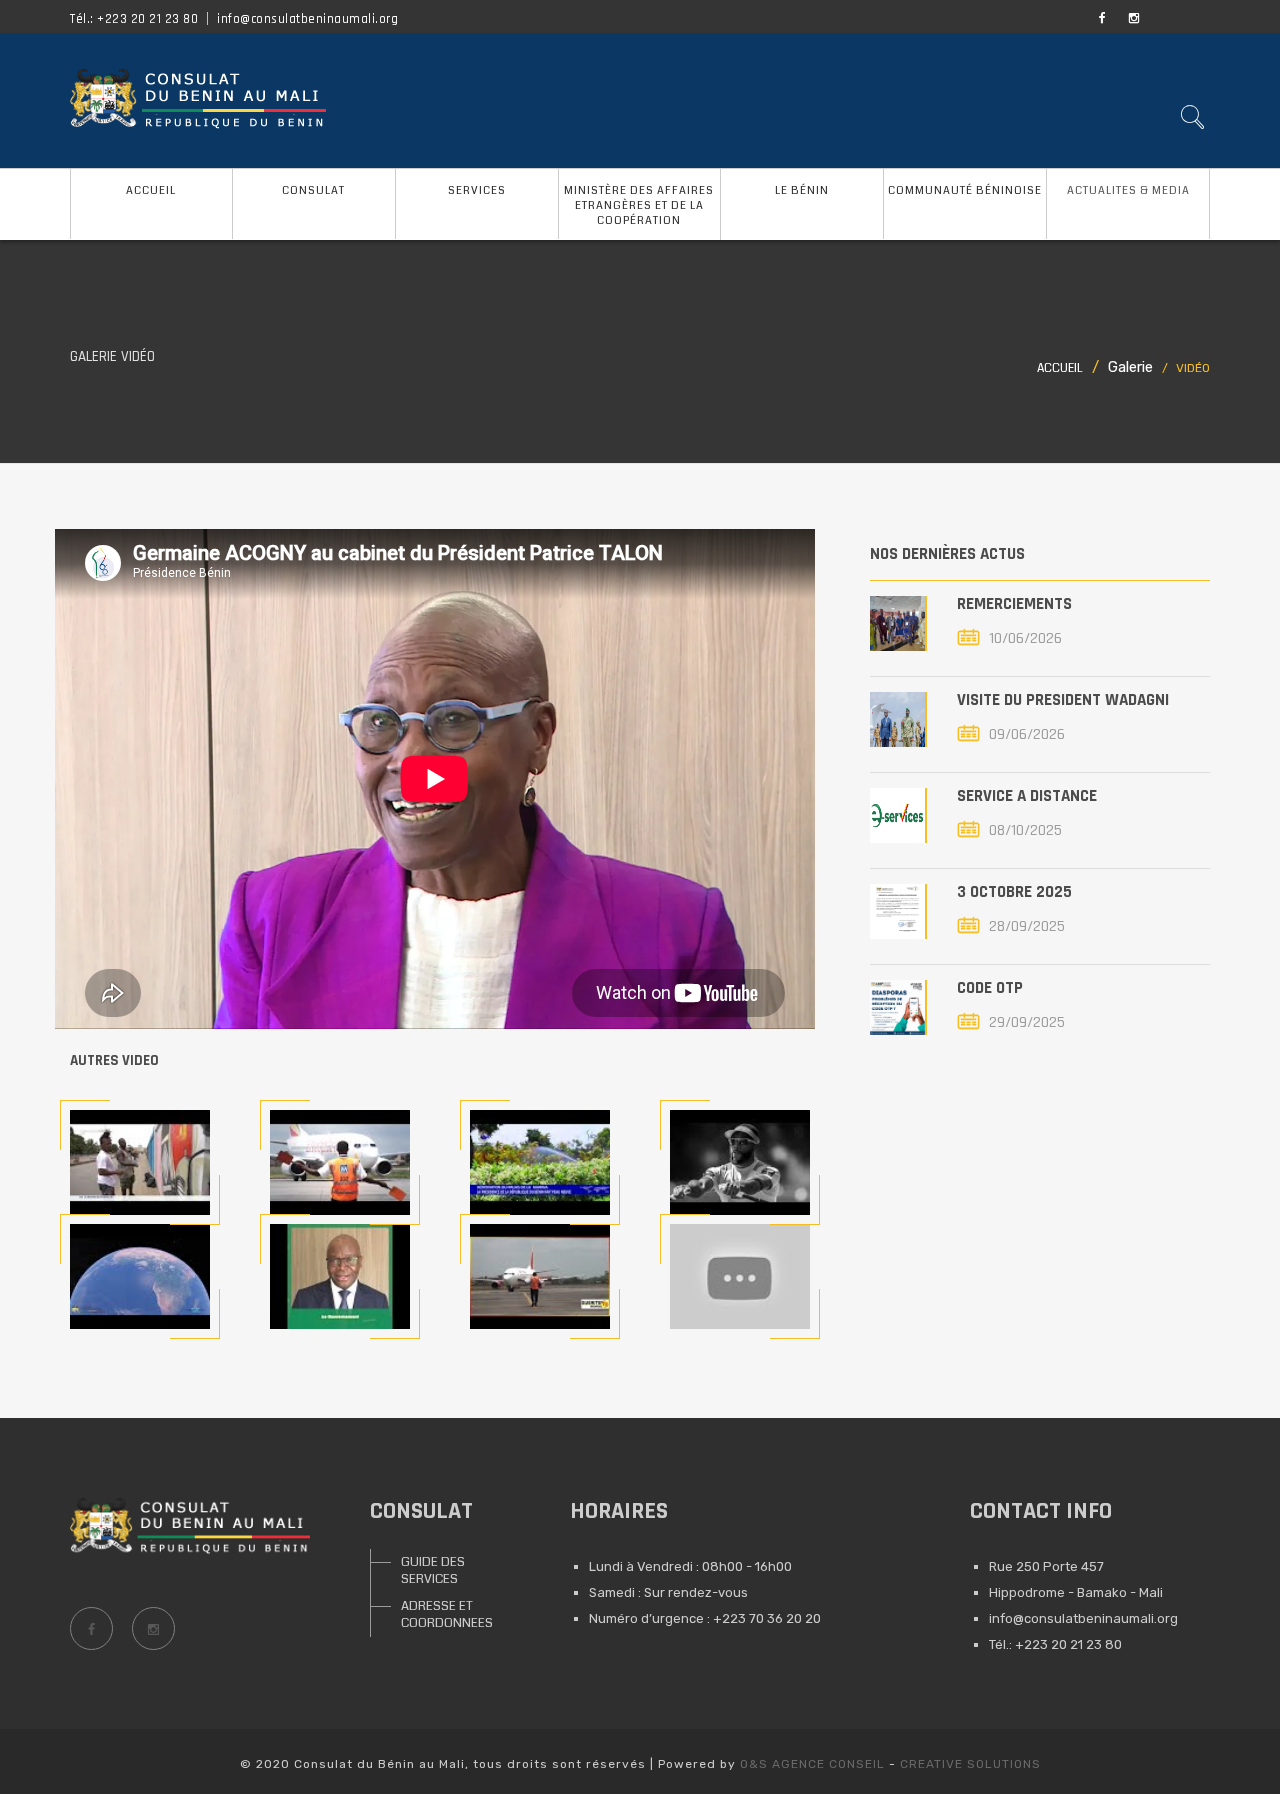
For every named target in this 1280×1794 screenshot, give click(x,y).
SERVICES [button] (477, 190)
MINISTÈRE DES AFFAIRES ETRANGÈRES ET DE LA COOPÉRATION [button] (639, 205)
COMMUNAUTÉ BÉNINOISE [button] (965, 190)
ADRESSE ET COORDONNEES (447, 1614)
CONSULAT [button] (313, 190)
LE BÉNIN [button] (802, 190)
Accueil (1060, 368)
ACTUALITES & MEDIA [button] (1128, 190)
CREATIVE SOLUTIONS (970, 1764)
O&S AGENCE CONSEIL (812, 1764)
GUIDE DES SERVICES (433, 1570)
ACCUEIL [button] (151, 190)
